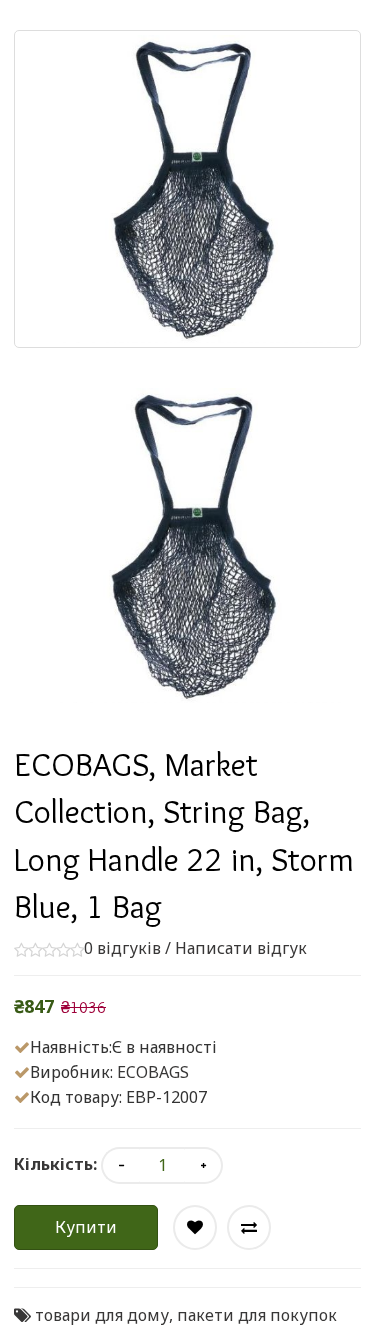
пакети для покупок (257, 1315)
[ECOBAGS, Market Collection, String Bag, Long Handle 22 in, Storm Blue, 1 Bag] (187, 545)
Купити (86, 1227)
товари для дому (102, 1315)
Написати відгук (241, 948)
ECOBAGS (153, 1072)
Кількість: (55, 1164)
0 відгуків (122, 948)
